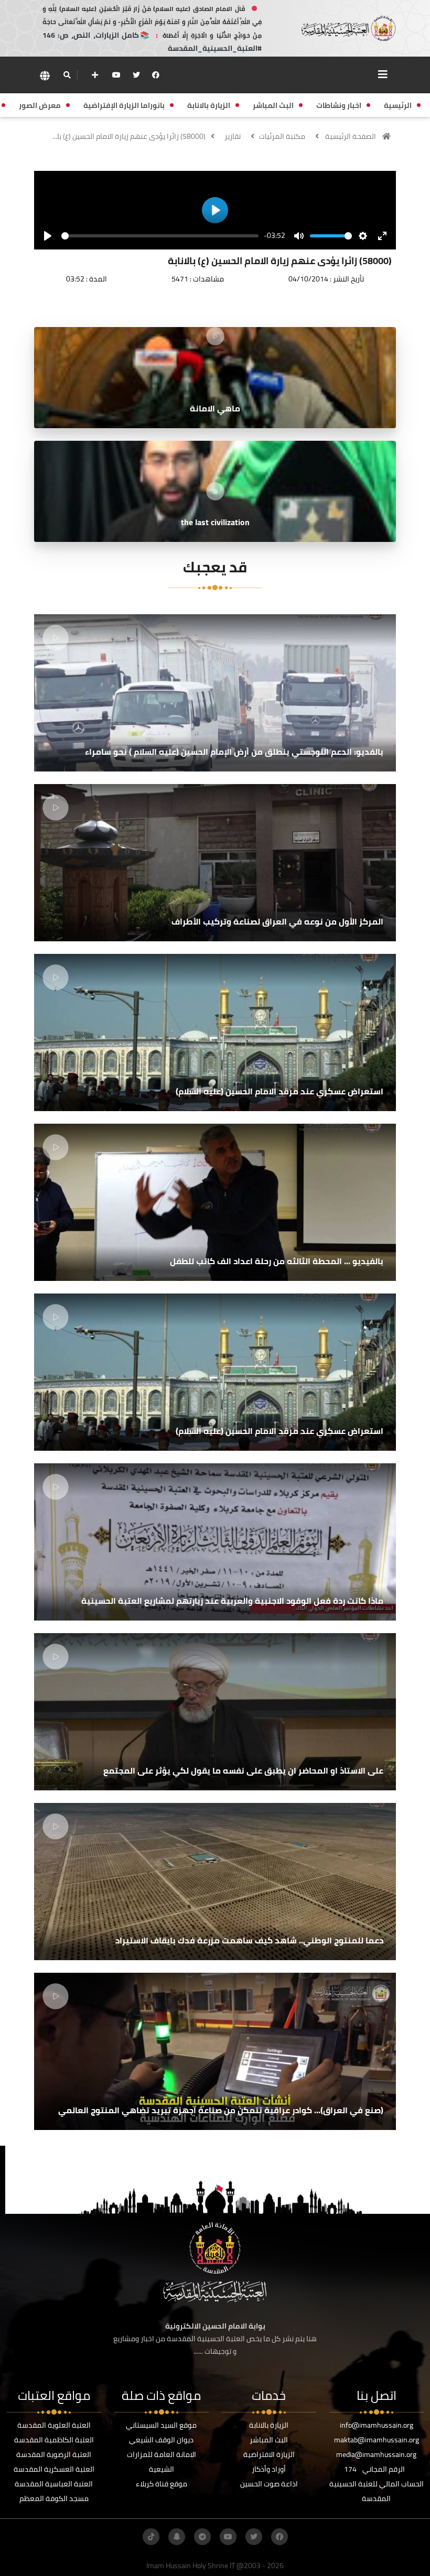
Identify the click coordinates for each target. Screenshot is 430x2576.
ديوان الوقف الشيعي (161, 2440)
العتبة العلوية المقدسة (54, 2425)
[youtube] (116, 75)
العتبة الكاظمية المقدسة (54, 2440)
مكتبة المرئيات (282, 136)
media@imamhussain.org (376, 2454)
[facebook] (156, 75)
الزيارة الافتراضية (269, 2454)
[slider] (160, 236)
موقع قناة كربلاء (162, 2484)
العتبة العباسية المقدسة (54, 2484)
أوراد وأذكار (269, 2469)
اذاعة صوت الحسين (269, 2484)
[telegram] (202, 2537)
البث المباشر (269, 2440)
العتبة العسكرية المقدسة (54, 2469)
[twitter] (136, 75)
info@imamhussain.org (377, 2425)
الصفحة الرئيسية (351, 136)
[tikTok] (151, 2537)
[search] (67, 75)
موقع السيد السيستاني (161, 2425)
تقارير (233, 136)
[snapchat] (177, 2537)
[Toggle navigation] (383, 74)
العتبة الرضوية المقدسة (54, 2454)
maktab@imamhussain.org (377, 2440)
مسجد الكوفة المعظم (54, 2498)
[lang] (45, 75)
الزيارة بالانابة (269, 2425)
